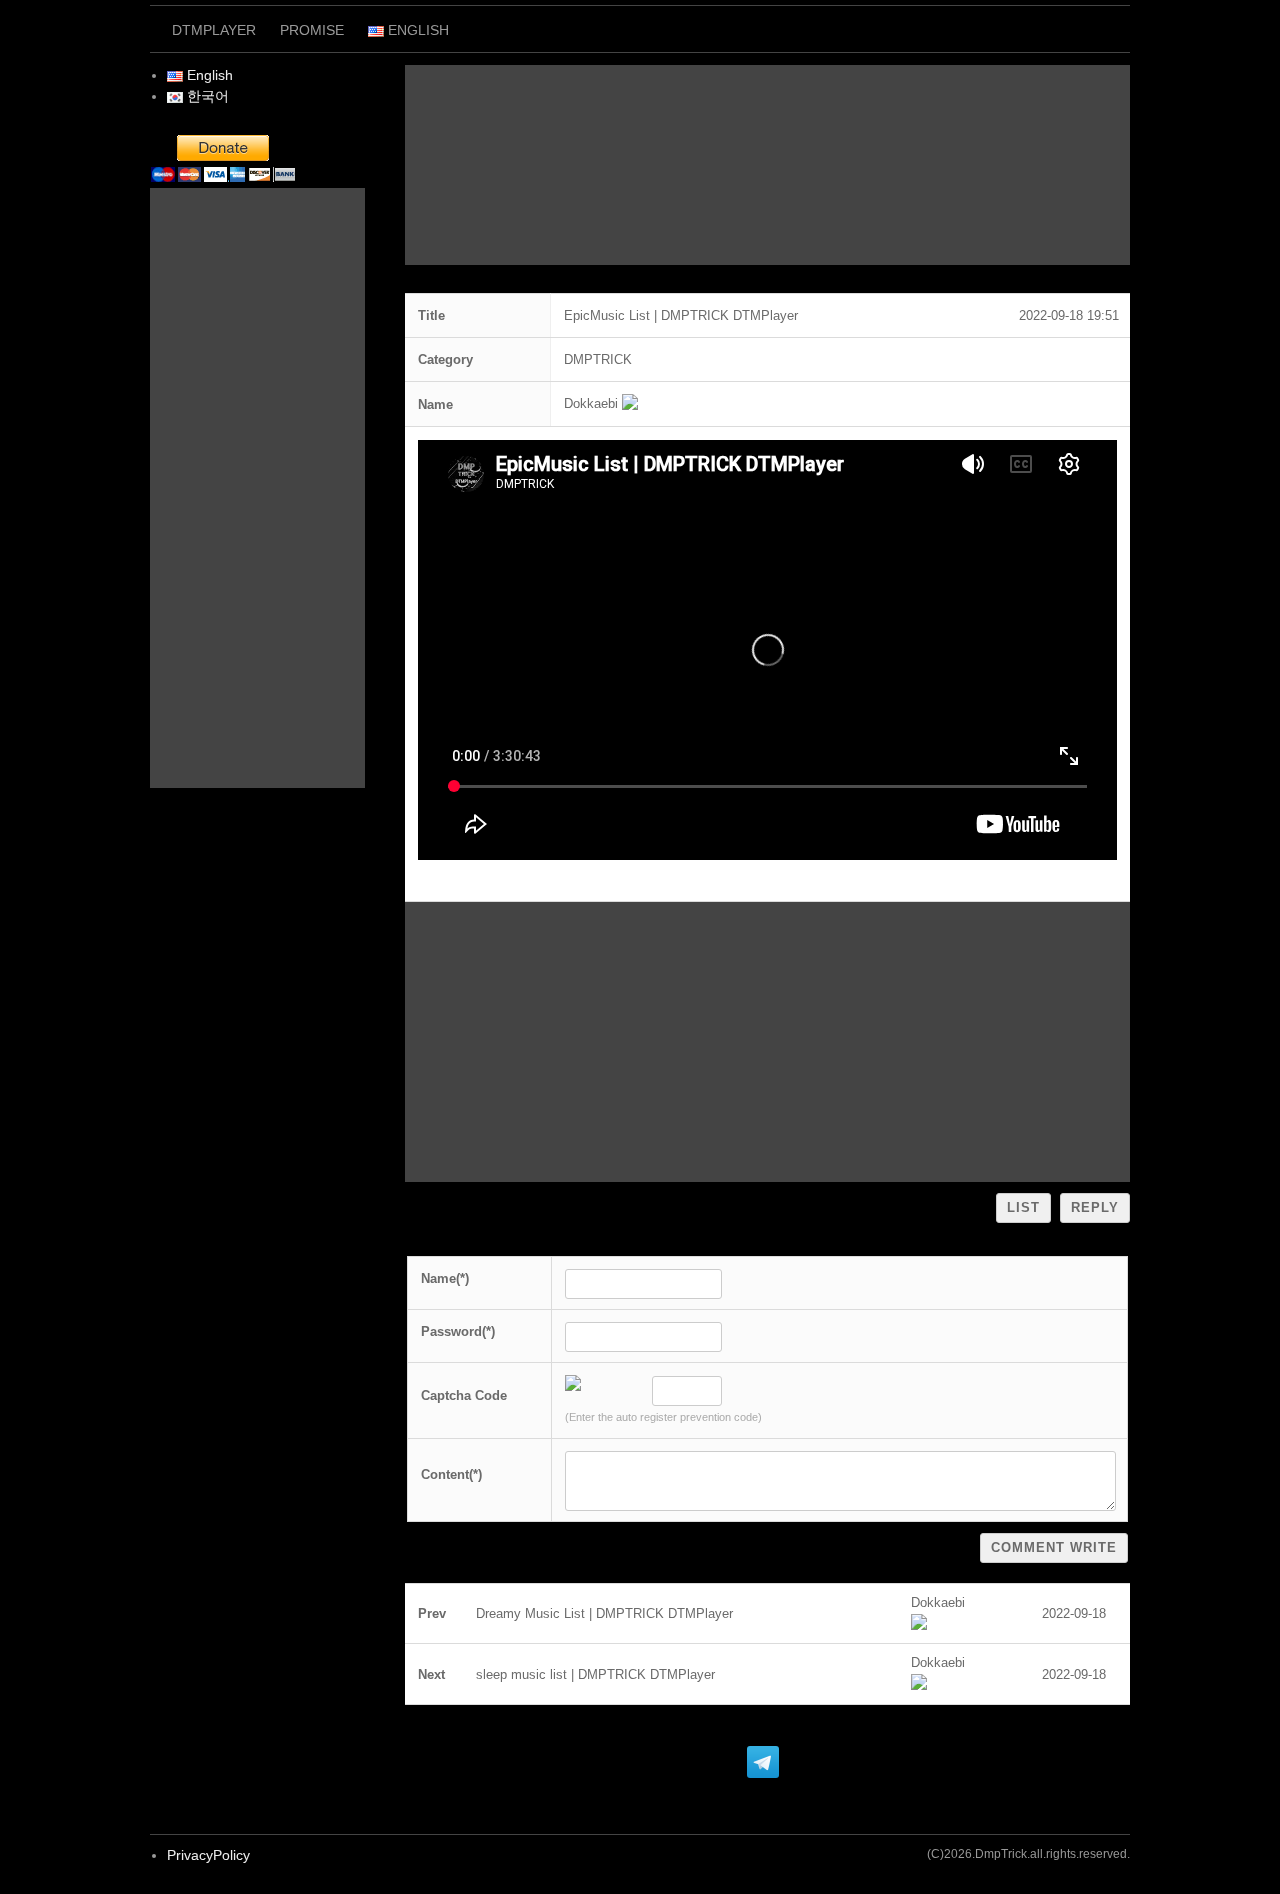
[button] (591, 403)
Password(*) (458, 1331)
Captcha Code (464, 1395)
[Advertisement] (767, 165)
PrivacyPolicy (208, 1855)
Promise (312, 30)
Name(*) (445, 1278)
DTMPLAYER (214, 30)
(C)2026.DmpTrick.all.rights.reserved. (1028, 1854)
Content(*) (451, 1474)
